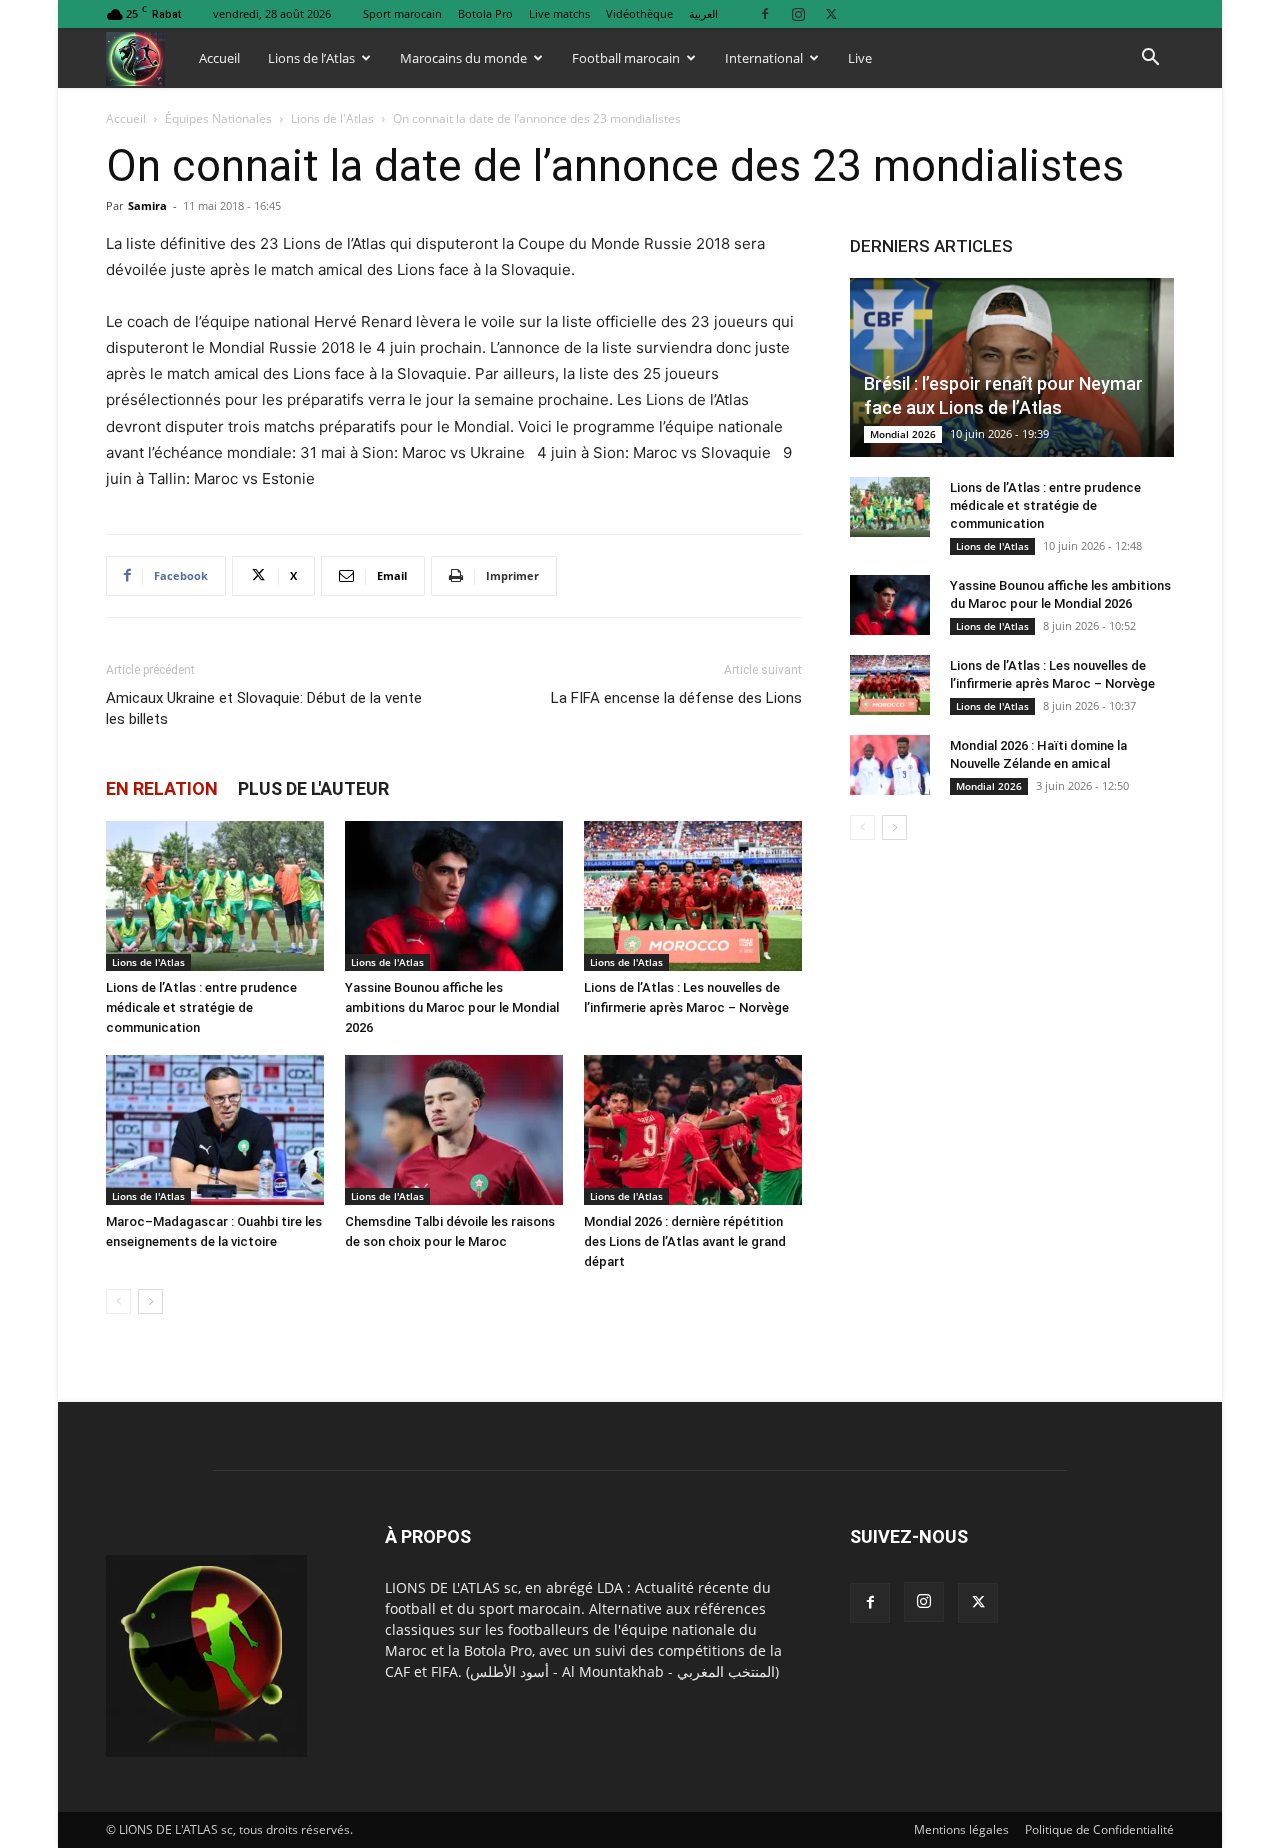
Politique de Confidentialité (1099, 1829)
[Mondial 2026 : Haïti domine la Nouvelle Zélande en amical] (890, 765)
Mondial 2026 (903, 434)
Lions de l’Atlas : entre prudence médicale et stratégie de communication (201, 1007)
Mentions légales (961, 1829)
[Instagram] (798, 13)
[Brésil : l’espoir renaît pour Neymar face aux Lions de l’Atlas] (1012, 367)
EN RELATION (162, 788)
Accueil (219, 58)
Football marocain (626, 58)
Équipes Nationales (218, 118)
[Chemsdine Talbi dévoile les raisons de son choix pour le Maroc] (454, 1130)
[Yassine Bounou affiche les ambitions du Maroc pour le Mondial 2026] (454, 896)
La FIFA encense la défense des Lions (676, 698)
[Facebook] (765, 13)
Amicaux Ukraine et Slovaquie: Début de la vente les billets (264, 708)
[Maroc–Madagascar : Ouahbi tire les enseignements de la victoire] (215, 1130)
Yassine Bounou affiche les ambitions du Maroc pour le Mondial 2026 (452, 1007)
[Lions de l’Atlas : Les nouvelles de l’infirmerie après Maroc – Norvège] (693, 896)
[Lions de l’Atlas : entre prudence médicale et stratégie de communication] (215, 896)
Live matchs (559, 13)
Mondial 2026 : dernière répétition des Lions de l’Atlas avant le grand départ (685, 1241)
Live (860, 58)
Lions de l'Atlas (332, 118)
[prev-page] (118, 1301)
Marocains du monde (463, 58)
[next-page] (150, 1301)
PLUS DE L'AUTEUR (313, 788)
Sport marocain (402, 13)
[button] (1150, 59)
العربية (703, 13)
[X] (831, 13)
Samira (147, 205)
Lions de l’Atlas (311, 58)
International (764, 58)
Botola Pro (485, 13)
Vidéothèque (639, 13)
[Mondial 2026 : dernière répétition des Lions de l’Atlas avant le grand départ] (693, 1130)
